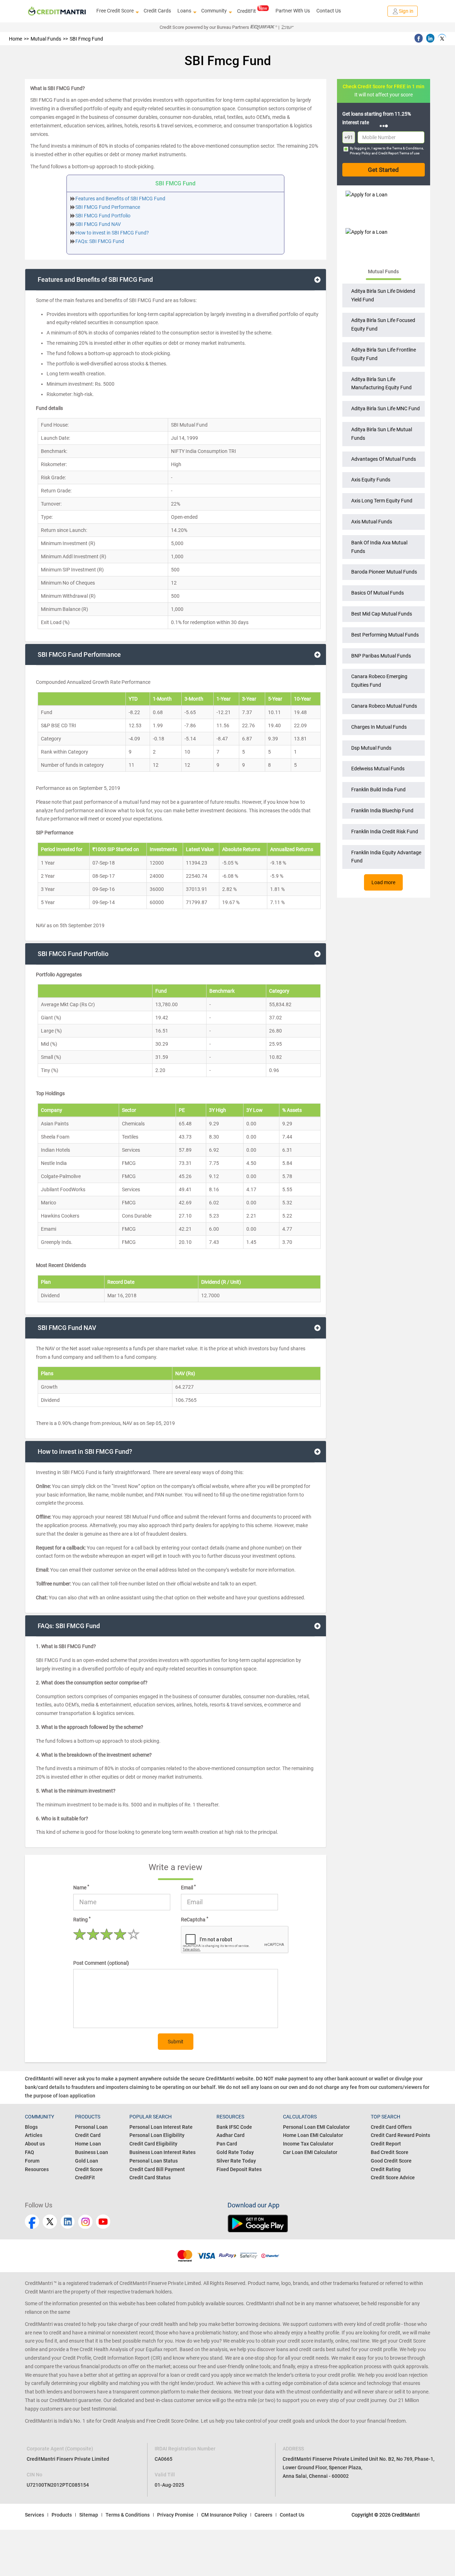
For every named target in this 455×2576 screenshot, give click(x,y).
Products (62, 2515)
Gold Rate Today (235, 2152)
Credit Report (386, 2144)
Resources (37, 2169)
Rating (82, 1919)
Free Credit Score (115, 11)
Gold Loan (87, 2161)
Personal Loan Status (154, 2161)
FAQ (30, 2152)
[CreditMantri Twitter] (50, 2222)
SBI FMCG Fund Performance (108, 207)
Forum (32, 2161)
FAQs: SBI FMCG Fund (100, 241)
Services (34, 2515)
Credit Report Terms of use (399, 153)
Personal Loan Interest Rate (161, 2127)
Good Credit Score (391, 2161)
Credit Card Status (150, 2178)
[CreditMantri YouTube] (103, 2222)
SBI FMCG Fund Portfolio (103, 216)
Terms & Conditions (408, 148)
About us (35, 2144)
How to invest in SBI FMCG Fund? (112, 233)
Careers (263, 2515)
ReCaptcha (195, 1919)
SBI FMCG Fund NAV (98, 224)
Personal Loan (91, 2127)
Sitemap (89, 2515)
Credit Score (89, 2169)
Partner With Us (293, 11)
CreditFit (247, 11)
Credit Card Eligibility (153, 2144)
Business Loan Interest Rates (162, 2152)
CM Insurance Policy (224, 2515)
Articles (34, 2135)
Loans (184, 11)
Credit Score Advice (393, 2178)
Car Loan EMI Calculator (310, 2152)
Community (214, 11)
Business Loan (92, 2152)
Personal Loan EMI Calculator (316, 2127)
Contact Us (329, 11)
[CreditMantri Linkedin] (68, 2222)
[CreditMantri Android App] (329, 2223)
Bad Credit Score (390, 2152)
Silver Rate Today (236, 2161)
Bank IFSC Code (234, 2127)
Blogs (31, 2127)
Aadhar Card (231, 2135)
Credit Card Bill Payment (157, 2169)
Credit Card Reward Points (400, 2135)
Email (188, 1887)
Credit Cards (157, 11)
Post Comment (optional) (101, 1963)
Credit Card (88, 2135)
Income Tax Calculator (308, 2144)
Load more (383, 882)
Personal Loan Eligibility (157, 2135)
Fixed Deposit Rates (239, 2169)
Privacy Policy (360, 153)
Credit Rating (386, 2169)
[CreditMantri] (57, 11)
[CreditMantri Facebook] (32, 2222)
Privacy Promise (175, 2515)
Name (81, 1887)
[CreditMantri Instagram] (85, 2222)
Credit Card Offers (391, 2127)
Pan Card (227, 2144)
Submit (176, 2042)
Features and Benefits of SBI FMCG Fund (120, 199)
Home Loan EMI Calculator (313, 2135)
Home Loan (88, 2144)
